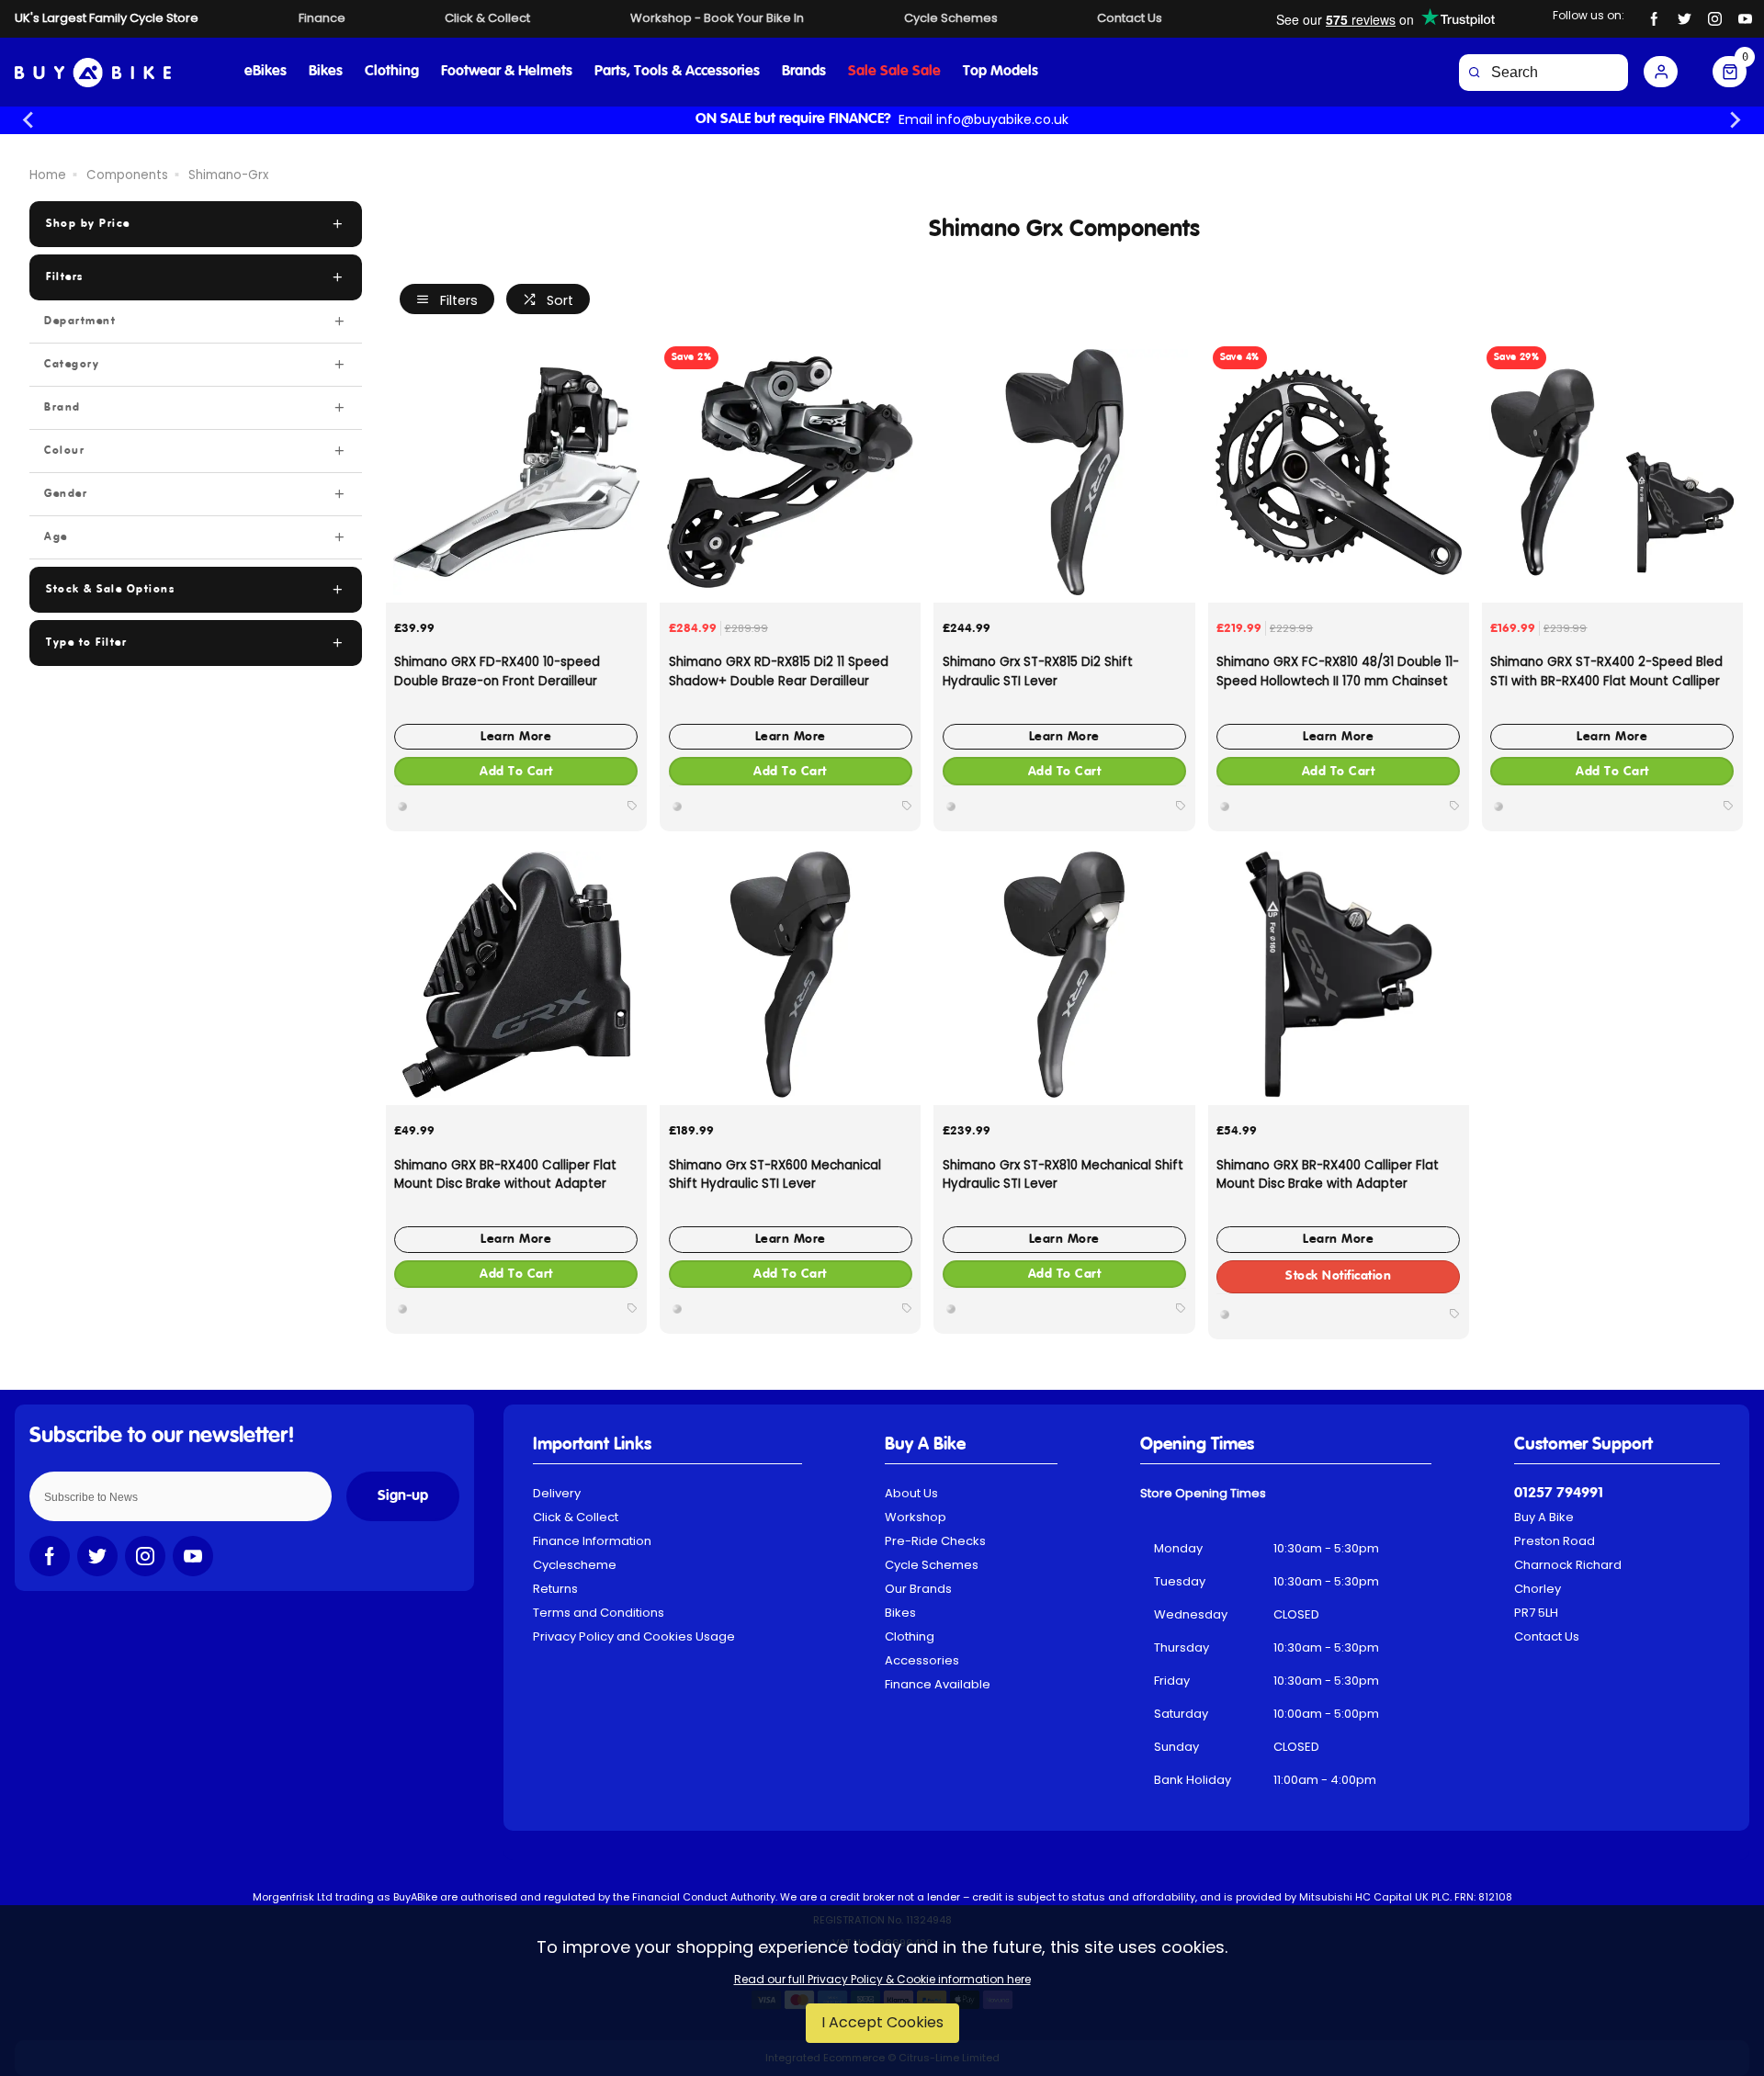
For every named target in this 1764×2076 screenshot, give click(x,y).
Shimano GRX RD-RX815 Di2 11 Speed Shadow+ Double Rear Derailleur (779, 671)
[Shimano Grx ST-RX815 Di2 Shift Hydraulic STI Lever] (1064, 472)
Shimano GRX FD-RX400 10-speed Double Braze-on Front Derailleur (497, 671)
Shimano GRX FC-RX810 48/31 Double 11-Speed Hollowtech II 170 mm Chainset (1338, 671)
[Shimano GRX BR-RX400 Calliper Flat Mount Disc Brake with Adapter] (1339, 975)
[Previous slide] (29, 120)
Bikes (326, 72)
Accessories (922, 1660)
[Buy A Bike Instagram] (1715, 19)
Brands (804, 72)
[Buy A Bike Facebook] (1654, 19)
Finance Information (592, 1541)
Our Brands (918, 1589)
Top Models (1001, 72)
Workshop (916, 1517)
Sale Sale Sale (894, 72)
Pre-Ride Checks (935, 1541)
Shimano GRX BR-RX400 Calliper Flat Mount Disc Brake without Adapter (505, 1175)
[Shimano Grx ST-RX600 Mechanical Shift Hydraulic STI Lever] (790, 975)
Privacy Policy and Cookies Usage (634, 1636)
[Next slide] (1735, 120)
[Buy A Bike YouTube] (1745, 19)
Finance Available (938, 1684)
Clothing (392, 72)
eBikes (266, 72)
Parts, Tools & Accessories (677, 72)
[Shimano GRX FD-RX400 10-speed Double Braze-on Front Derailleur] (516, 472)
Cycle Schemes (932, 1565)
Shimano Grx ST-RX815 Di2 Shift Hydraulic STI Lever (1038, 671)
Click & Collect (576, 1517)
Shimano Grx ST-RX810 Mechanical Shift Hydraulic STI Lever (1063, 1175)
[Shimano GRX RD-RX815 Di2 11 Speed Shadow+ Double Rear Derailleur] (790, 472)
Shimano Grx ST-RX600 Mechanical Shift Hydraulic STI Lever (775, 1175)
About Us (911, 1493)
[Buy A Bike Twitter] (1685, 19)
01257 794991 (1559, 1494)
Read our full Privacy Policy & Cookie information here (882, 1980)
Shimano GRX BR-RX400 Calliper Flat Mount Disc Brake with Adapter (1328, 1175)
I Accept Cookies (882, 2022)
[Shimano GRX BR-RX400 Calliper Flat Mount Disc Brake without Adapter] (516, 975)
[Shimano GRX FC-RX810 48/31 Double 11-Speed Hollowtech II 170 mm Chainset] (1339, 472)
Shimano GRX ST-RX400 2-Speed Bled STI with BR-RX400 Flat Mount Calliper (1606, 671)
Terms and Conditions (599, 1613)
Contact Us (1547, 1636)
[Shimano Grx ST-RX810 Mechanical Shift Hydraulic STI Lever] (1064, 975)
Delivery (557, 1493)
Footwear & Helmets (507, 72)
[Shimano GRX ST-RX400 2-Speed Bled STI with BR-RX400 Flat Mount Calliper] (1612, 472)
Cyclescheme (575, 1565)
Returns (555, 1589)
